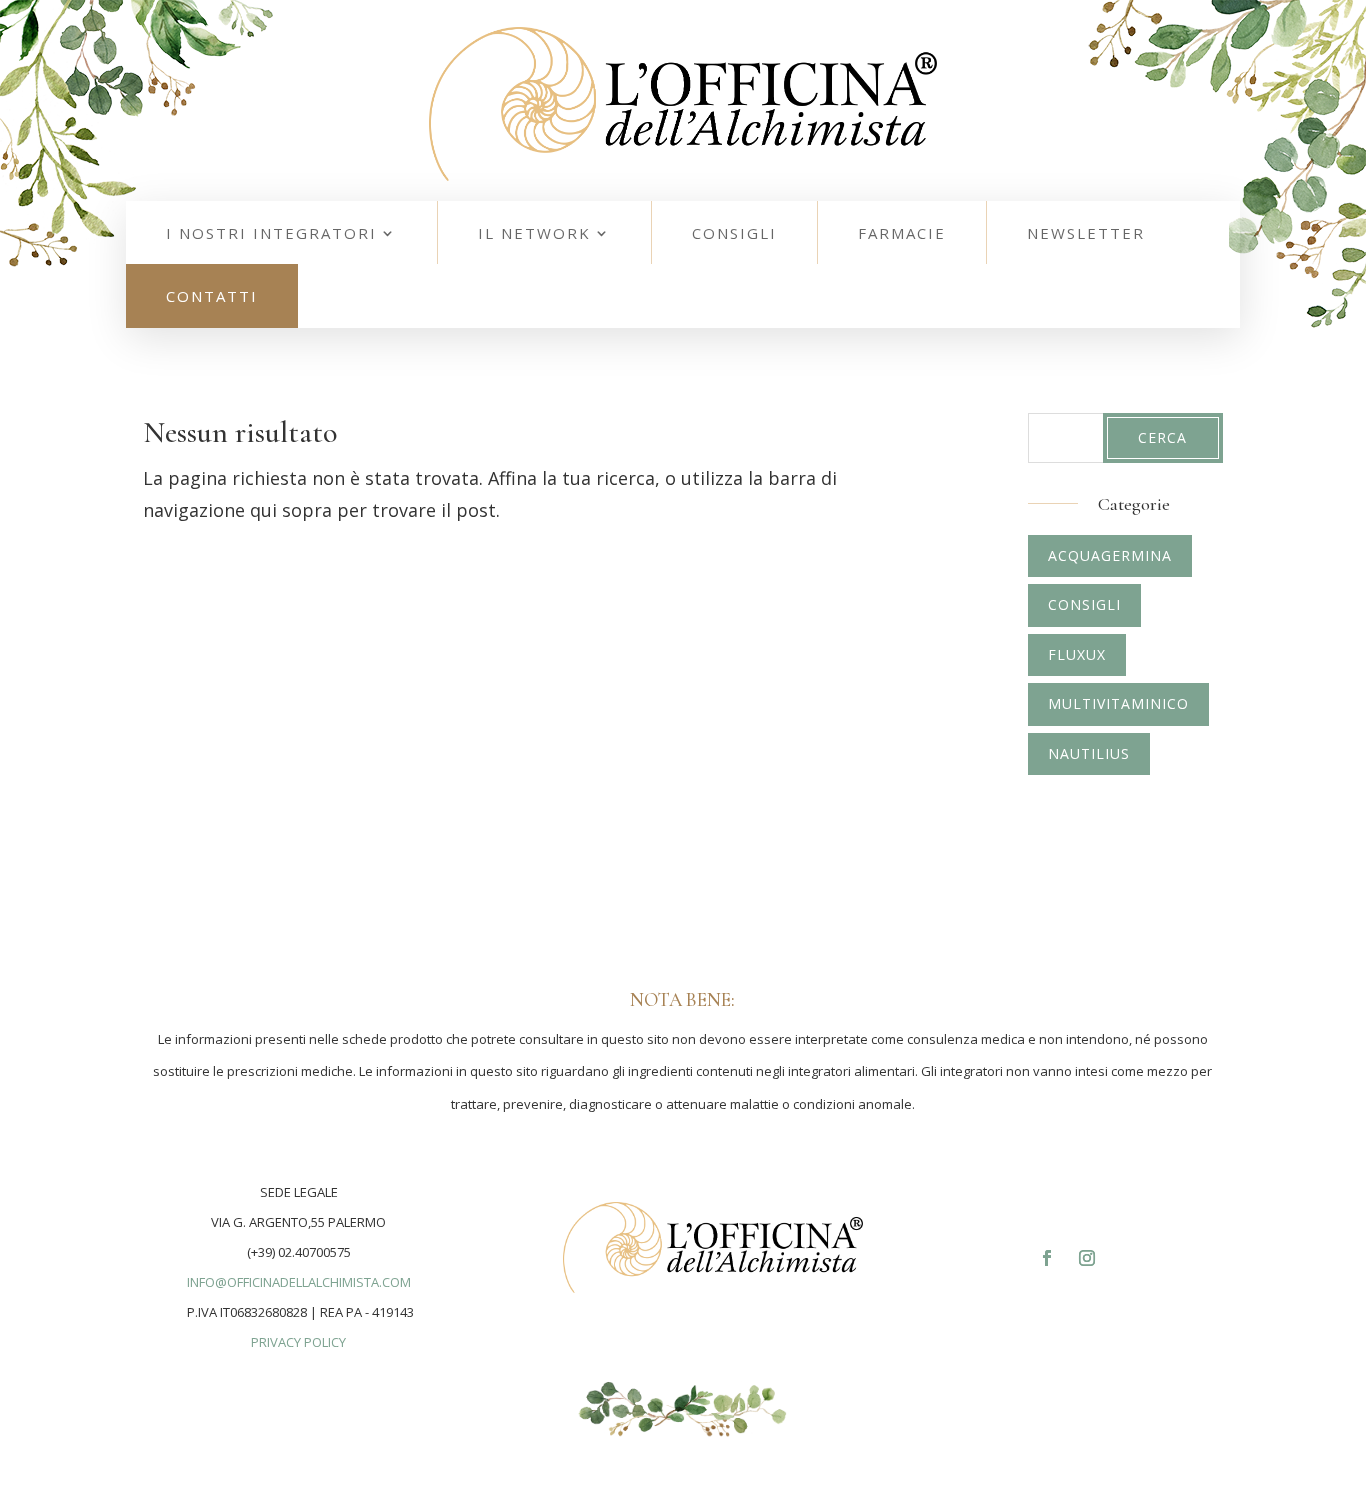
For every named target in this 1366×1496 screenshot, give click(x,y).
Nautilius (1089, 753)
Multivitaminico (1118, 703)
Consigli (1084, 604)
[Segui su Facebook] (1047, 1258)
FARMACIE (902, 233)
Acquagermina (1110, 555)
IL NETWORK (534, 233)
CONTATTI (212, 296)
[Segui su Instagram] (1087, 1258)
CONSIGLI (734, 233)
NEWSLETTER (1086, 233)
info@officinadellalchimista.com (299, 1282)
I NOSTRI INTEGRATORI (271, 233)
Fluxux (1077, 654)
